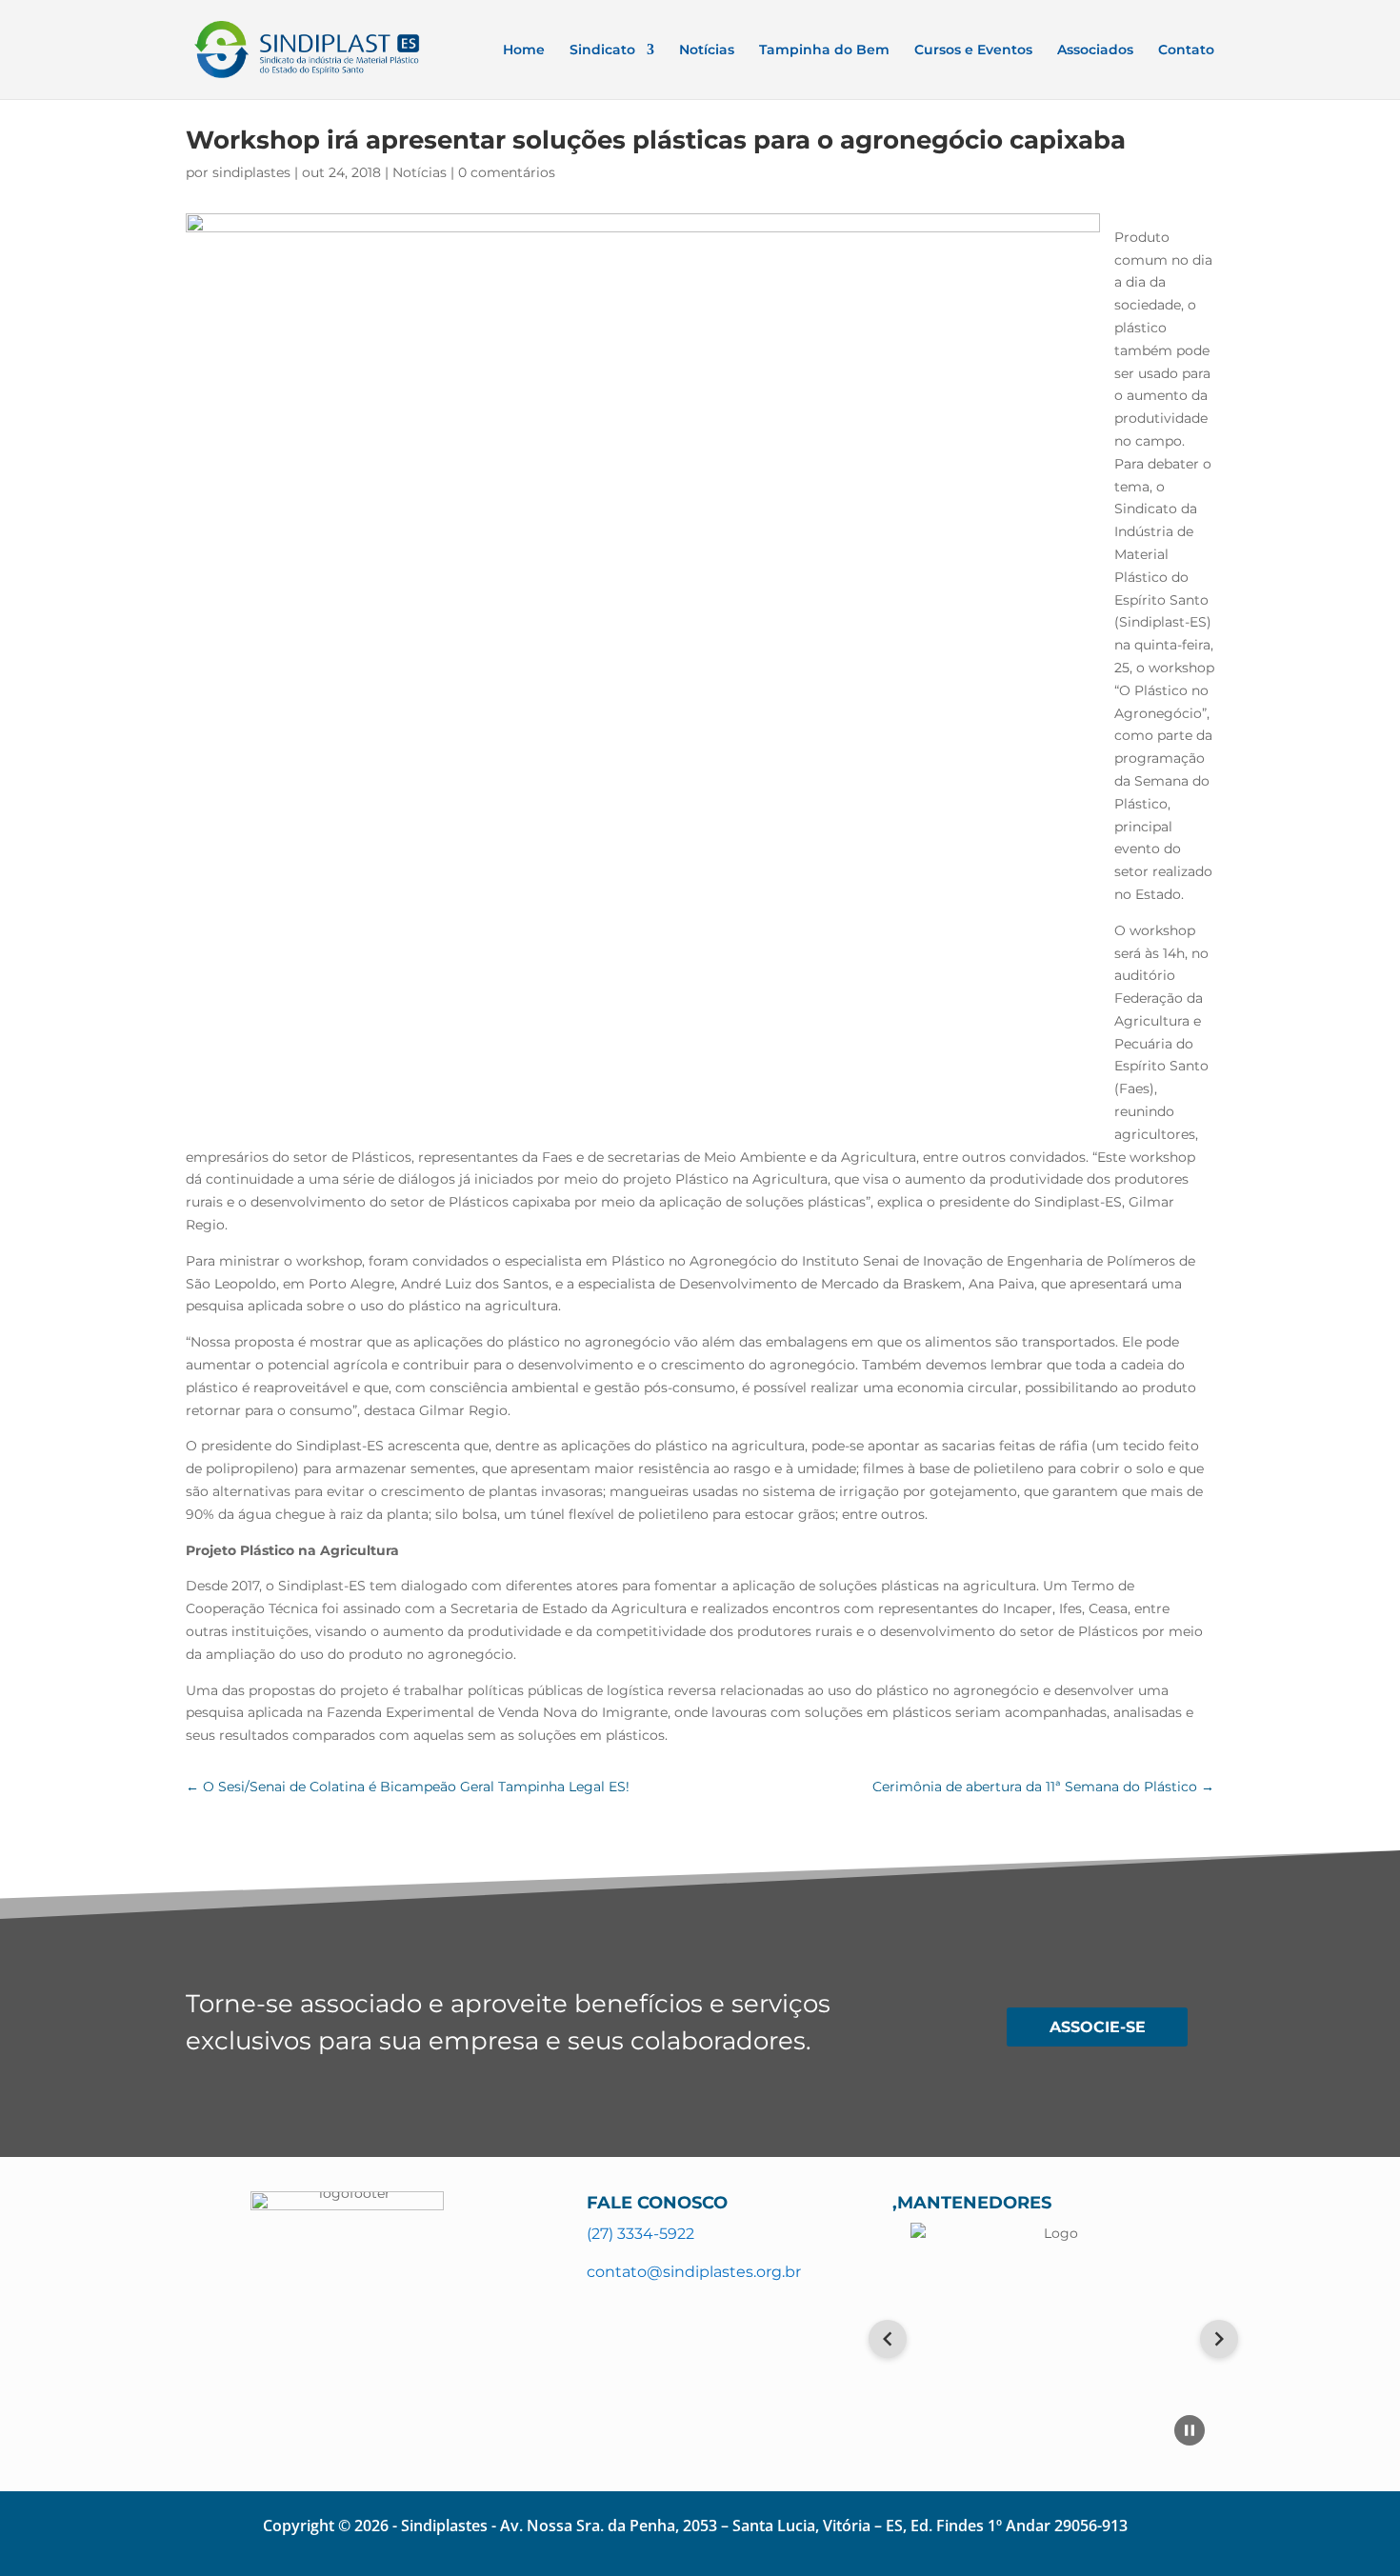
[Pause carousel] (1190, 2430)
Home (524, 50)
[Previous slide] (888, 2339)
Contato (1186, 50)
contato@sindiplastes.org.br (694, 2272)
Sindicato (602, 50)
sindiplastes (251, 172)
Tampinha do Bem (824, 50)
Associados (1095, 50)
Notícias (707, 50)
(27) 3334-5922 (640, 2234)
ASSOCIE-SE (1098, 2027)
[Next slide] (1219, 2339)
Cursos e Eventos (973, 50)
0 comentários (507, 172)
